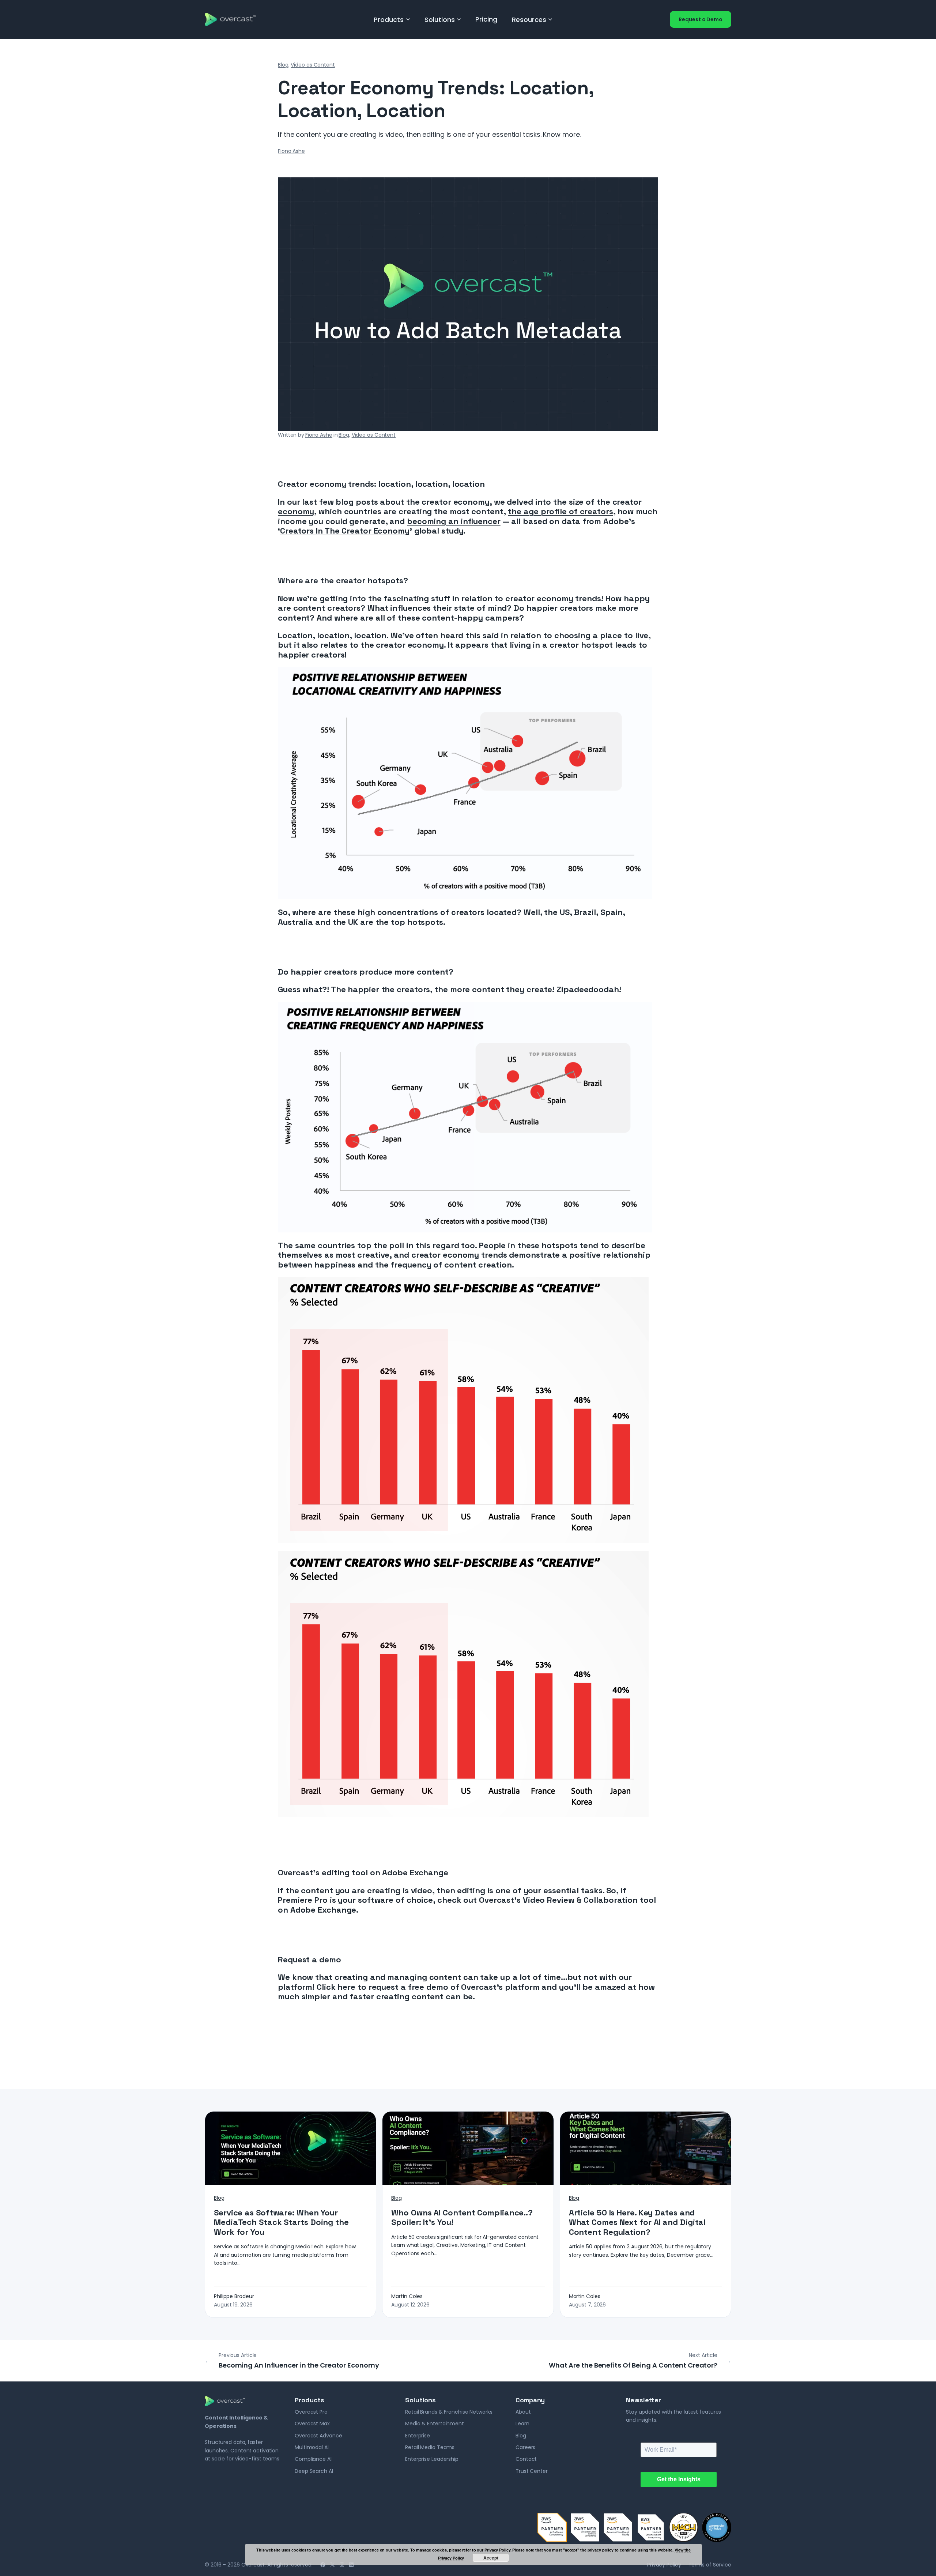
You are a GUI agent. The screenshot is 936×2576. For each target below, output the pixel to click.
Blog (283, 65)
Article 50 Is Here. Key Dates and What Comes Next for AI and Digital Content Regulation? (637, 2222)
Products (389, 20)
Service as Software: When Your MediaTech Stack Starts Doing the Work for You (281, 2222)
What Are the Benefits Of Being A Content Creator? (633, 2365)
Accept (491, 2558)
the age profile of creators (560, 511)
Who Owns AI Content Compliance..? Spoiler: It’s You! (462, 2217)
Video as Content (313, 65)
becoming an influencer (454, 521)
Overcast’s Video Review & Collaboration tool (567, 1900)
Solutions (440, 20)
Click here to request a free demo (382, 1987)
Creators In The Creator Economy (345, 531)
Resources (529, 20)
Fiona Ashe (291, 151)
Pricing (486, 19)
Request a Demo (701, 19)
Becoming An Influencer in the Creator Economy (299, 2365)
